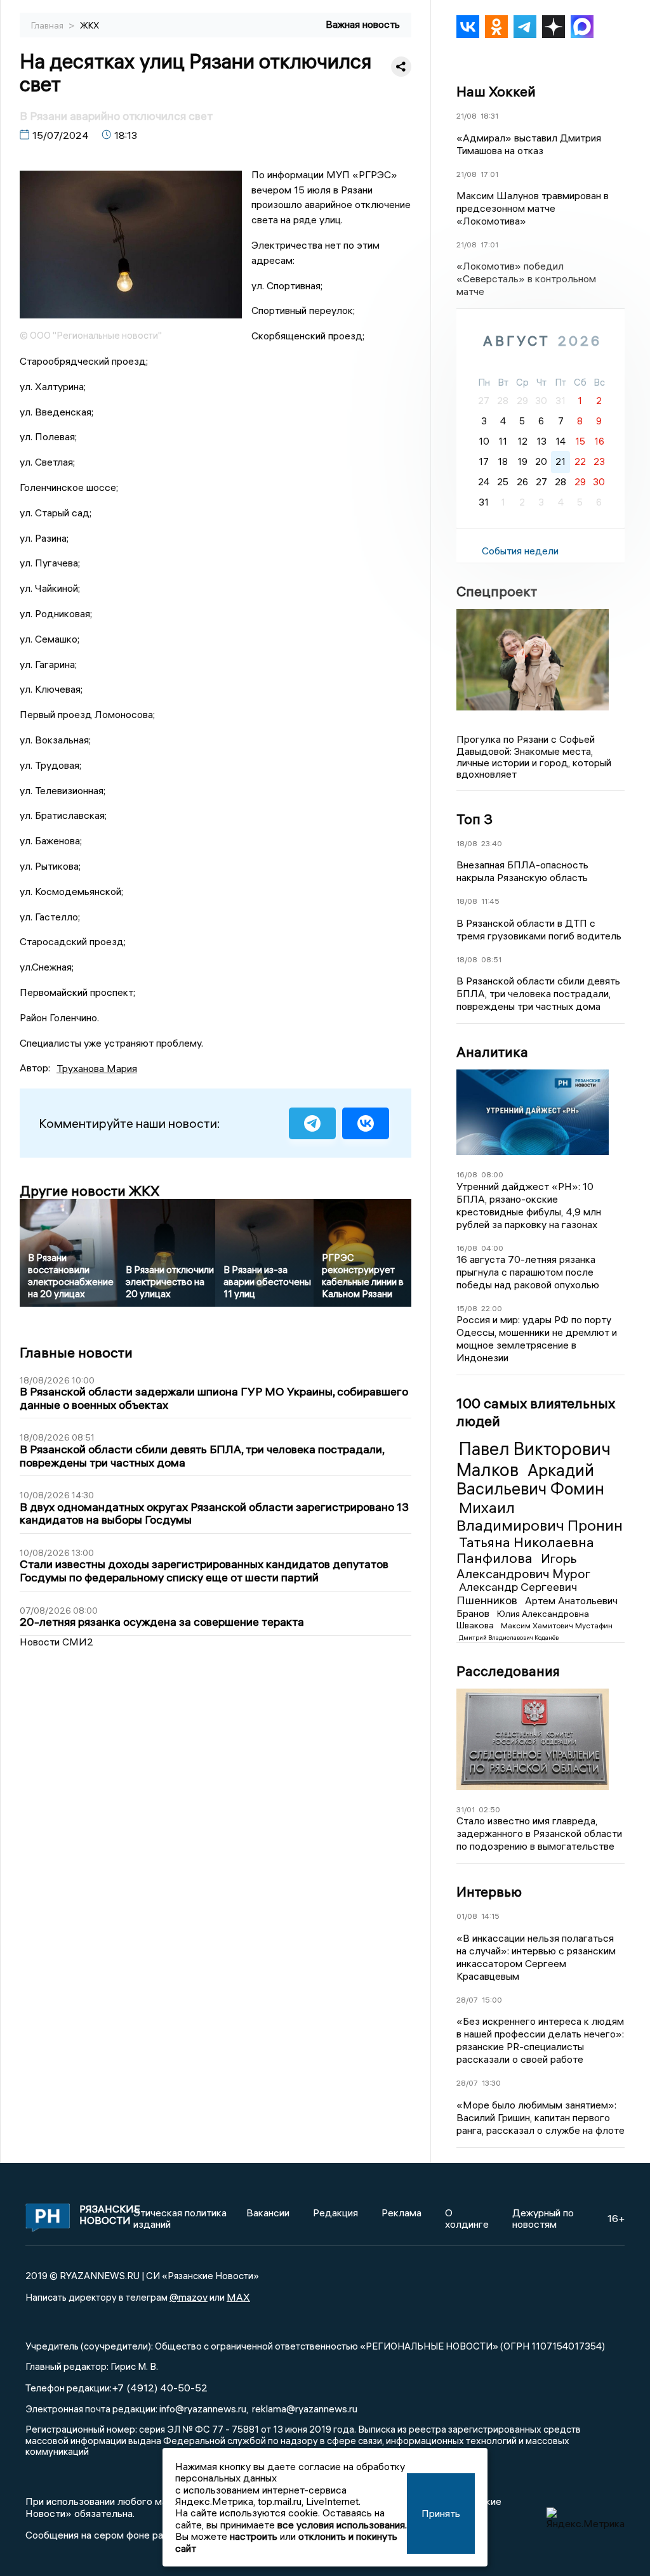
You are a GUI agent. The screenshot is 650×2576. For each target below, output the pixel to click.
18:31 (489, 116)
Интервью (489, 1892)
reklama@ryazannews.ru (305, 2409)
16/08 (467, 1174)
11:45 (490, 901)
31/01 (466, 1809)
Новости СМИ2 (56, 1642)
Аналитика (492, 1052)
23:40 (492, 843)
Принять (441, 2513)
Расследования (508, 1671)
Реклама (401, 2213)
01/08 (467, 1916)
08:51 (491, 959)
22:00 (492, 1308)
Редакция (335, 2213)
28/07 (467, 2000)
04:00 (492, 1248)
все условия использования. (342, 2525)
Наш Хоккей (496, 91)
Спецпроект (497, 591)
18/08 (467, 843)
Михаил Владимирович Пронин (540, 1516)
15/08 (467, 1308)
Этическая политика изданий (180, 2218)
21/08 (467, 116)
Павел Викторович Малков (534, 1459)
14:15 (490, 1916)
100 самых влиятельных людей (536, 1412)
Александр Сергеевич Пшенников (517, 1593)
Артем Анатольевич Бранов (537, 1607)
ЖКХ (90, 25)
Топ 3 (474, 819)
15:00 (492, 2000)
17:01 (489, 174)
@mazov (189, 2297)
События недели (520, 551)
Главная (48, 25)
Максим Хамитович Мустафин (557, 1625)
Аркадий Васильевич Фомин (530, 1480)
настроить (254, 2536)
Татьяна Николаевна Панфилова (525, 1550)
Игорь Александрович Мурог (523, 1566)
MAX (238, 2297)
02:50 (489, 1809)
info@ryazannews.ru (203, 2409)
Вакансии (268, 2213)
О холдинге (467, 2218)
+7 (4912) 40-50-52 (160, 2388)
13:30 (491, 2083)
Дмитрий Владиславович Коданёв (509, 1638)
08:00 (492, 1174)
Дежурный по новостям (543, 2218)
